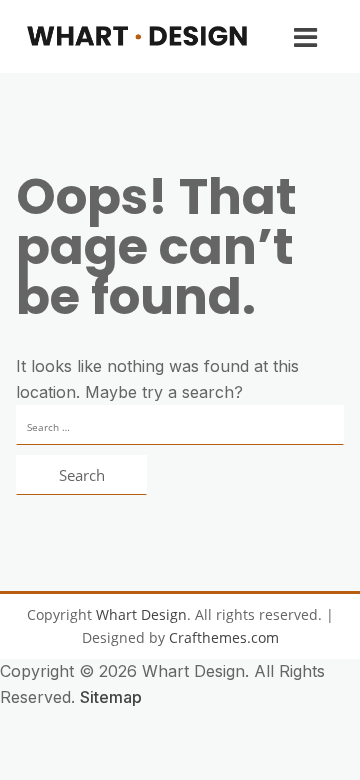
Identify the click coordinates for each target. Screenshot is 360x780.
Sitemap (111, 697)
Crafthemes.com (224, 637)
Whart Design (141, 614)
